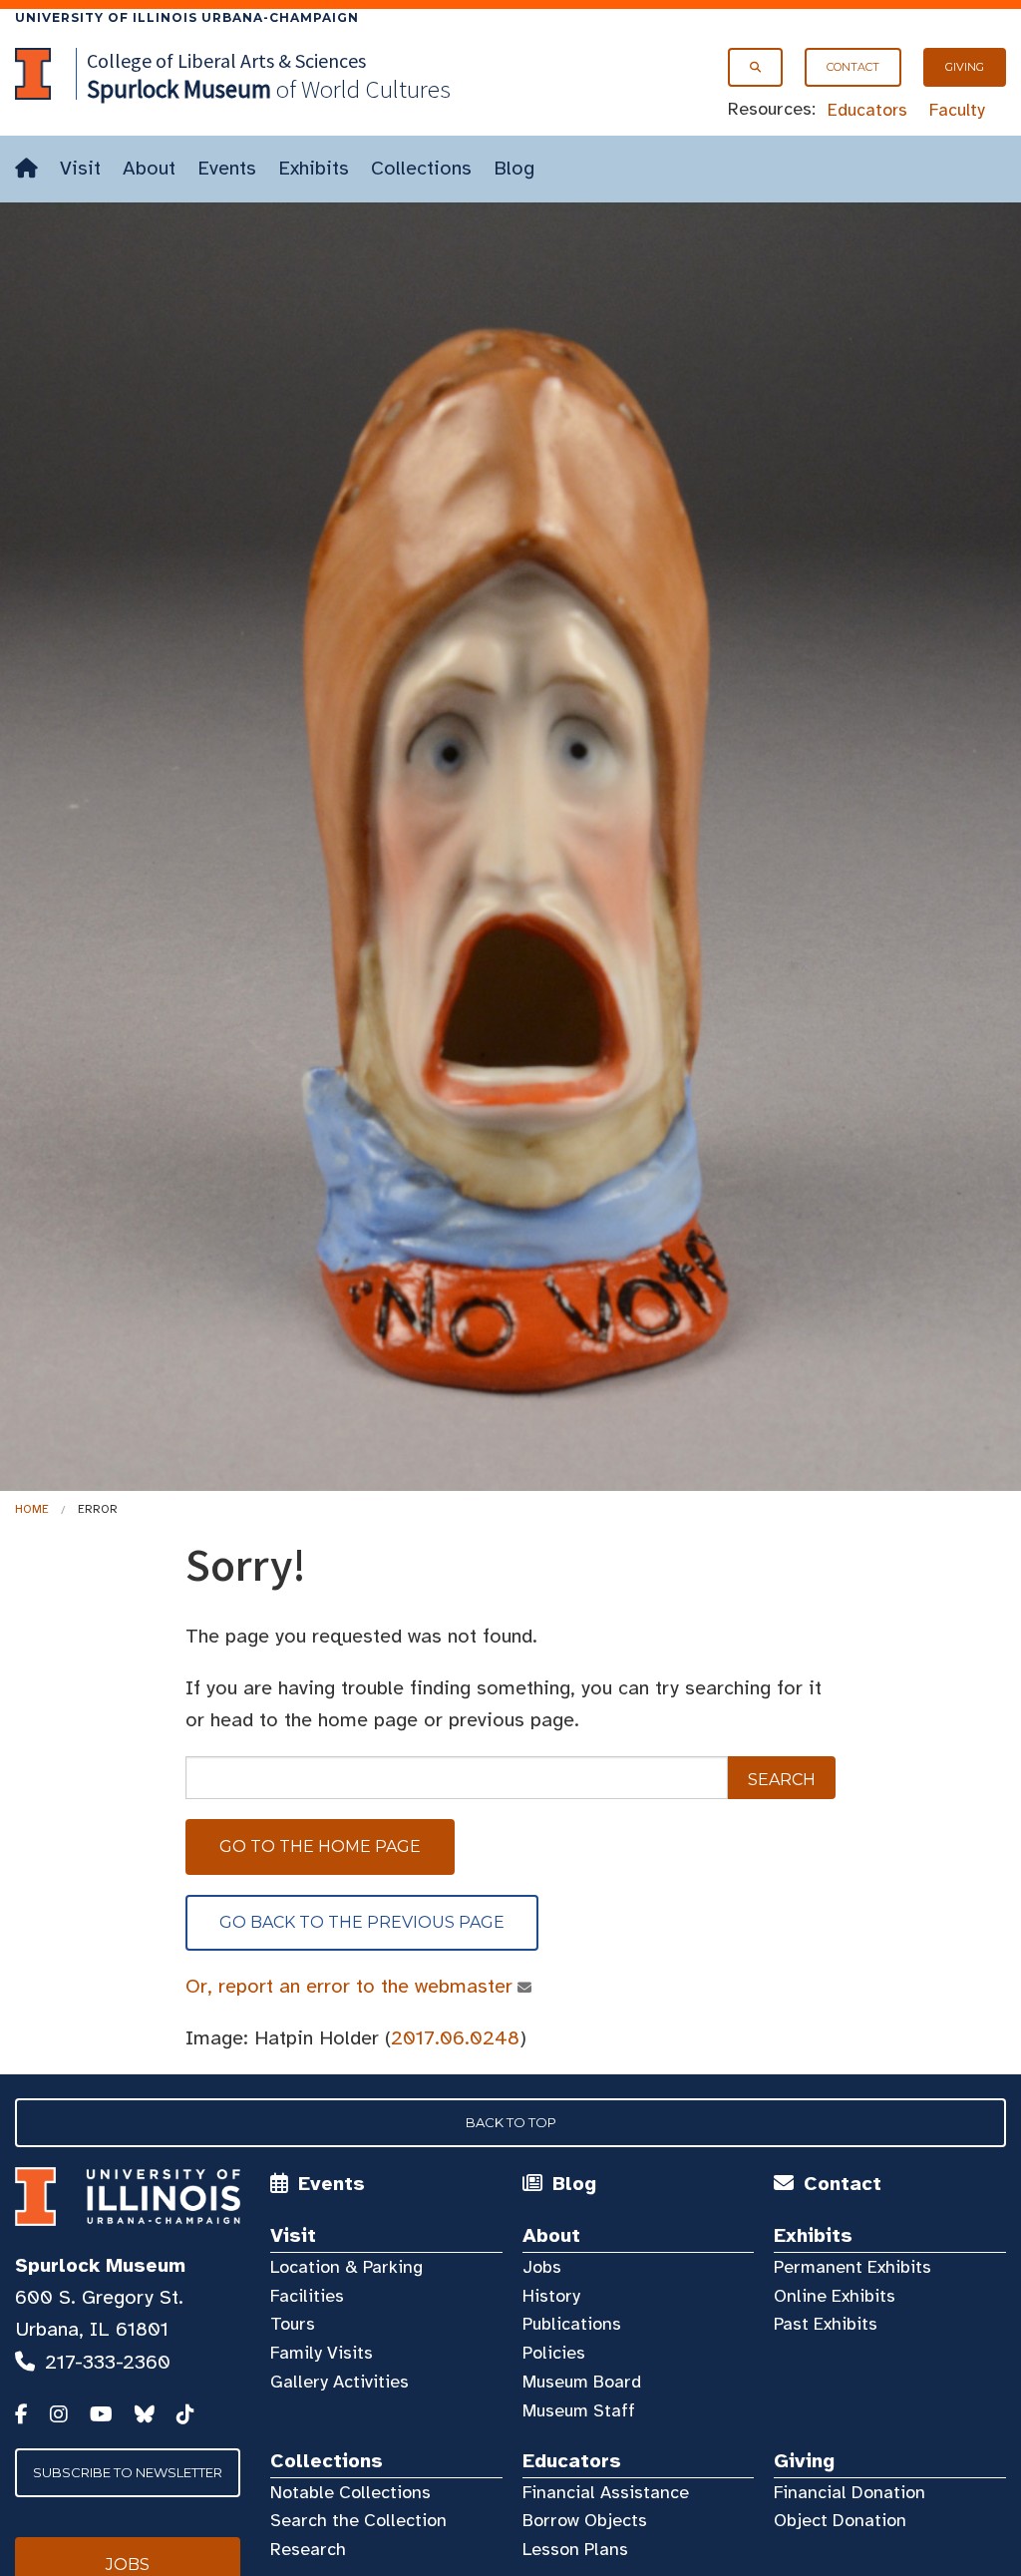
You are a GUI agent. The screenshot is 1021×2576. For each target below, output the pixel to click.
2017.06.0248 (455, 2038)
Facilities (307, 2296)
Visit (80, 168)
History (551, 2296)
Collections (421, 168)
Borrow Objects (585, 2520)
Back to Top (511, 2122)
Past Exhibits (826, 2324)
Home (32, 1509)
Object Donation (840, 2520)
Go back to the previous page (362, 1922)
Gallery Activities (340, 2382)
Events (227, 168)
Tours (293, 2324)
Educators (867, 110)
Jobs (542, 2267)
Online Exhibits (835, 2296)
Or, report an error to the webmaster (349, 1986)
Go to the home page (320, 1846)
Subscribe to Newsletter (128, 2472)
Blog (514, 168)
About (149, 168)
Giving (965, 67)
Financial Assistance (606, 2492)
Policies (554, 2353)
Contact (853, 67)
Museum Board (582, 2382)
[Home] (26, 169)
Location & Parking (346, 2267)
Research (308, 2549)
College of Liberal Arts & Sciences (226, 60)
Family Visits (322, 2353)
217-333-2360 (108, 2362)
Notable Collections (350, 2492)
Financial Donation (850, 2492)
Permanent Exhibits (852, 2267)
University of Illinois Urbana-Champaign (187, 17)
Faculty (957, 110)
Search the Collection (358, 2520)
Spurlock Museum (100, 2265)
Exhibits (314, 168)
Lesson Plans (575, 2549)
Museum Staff (579, 2410)
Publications (572, 2324)
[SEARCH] (755, 67)
